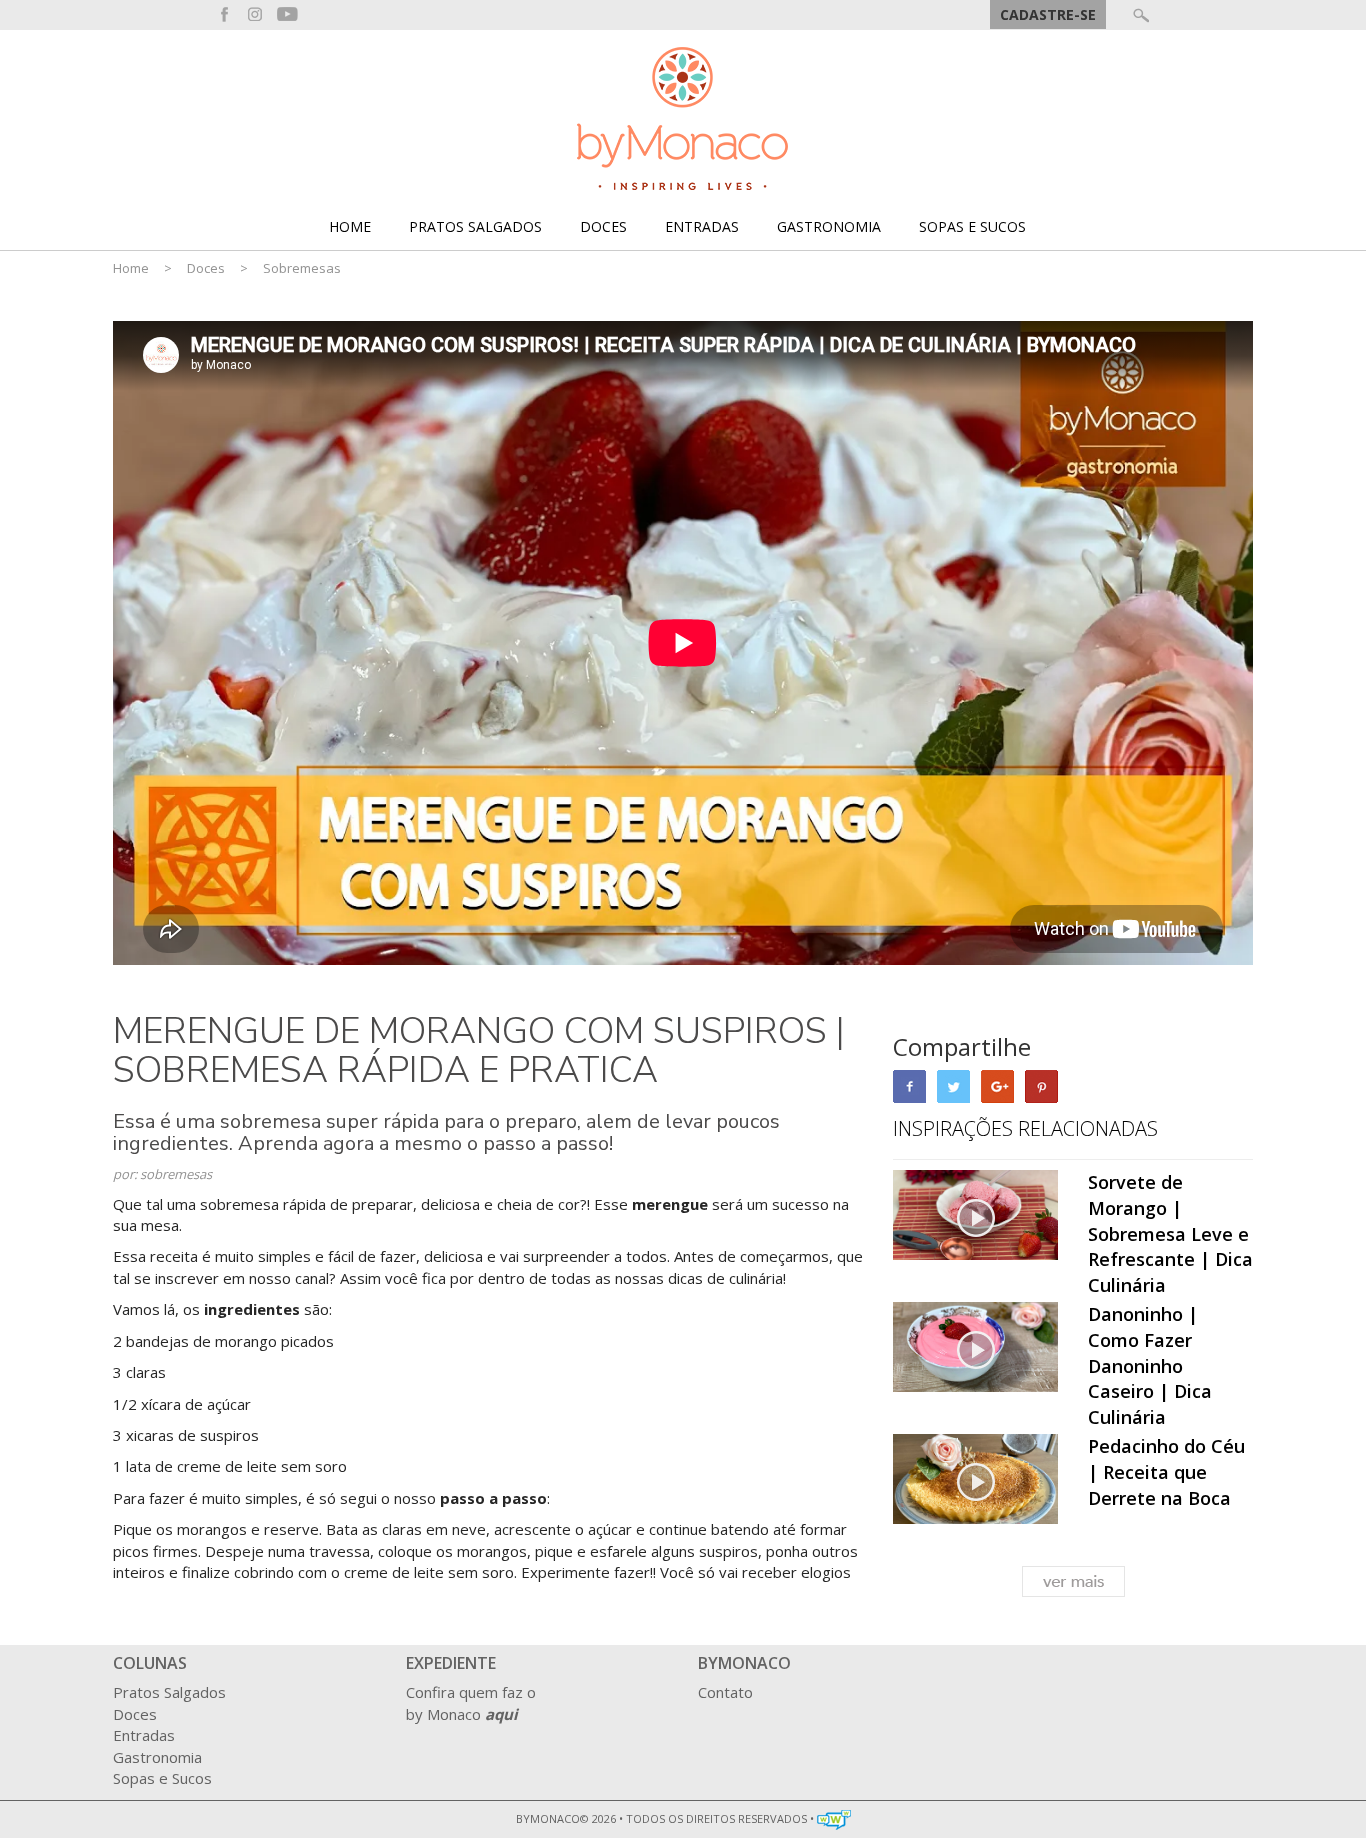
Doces (603, 227)
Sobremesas (302, 268)
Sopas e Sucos (972, 227)
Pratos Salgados (475, 227)
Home (350, 227)
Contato (725, 1692)
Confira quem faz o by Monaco (471, 1702)
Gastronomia (829, 227)
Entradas (702, 227)
